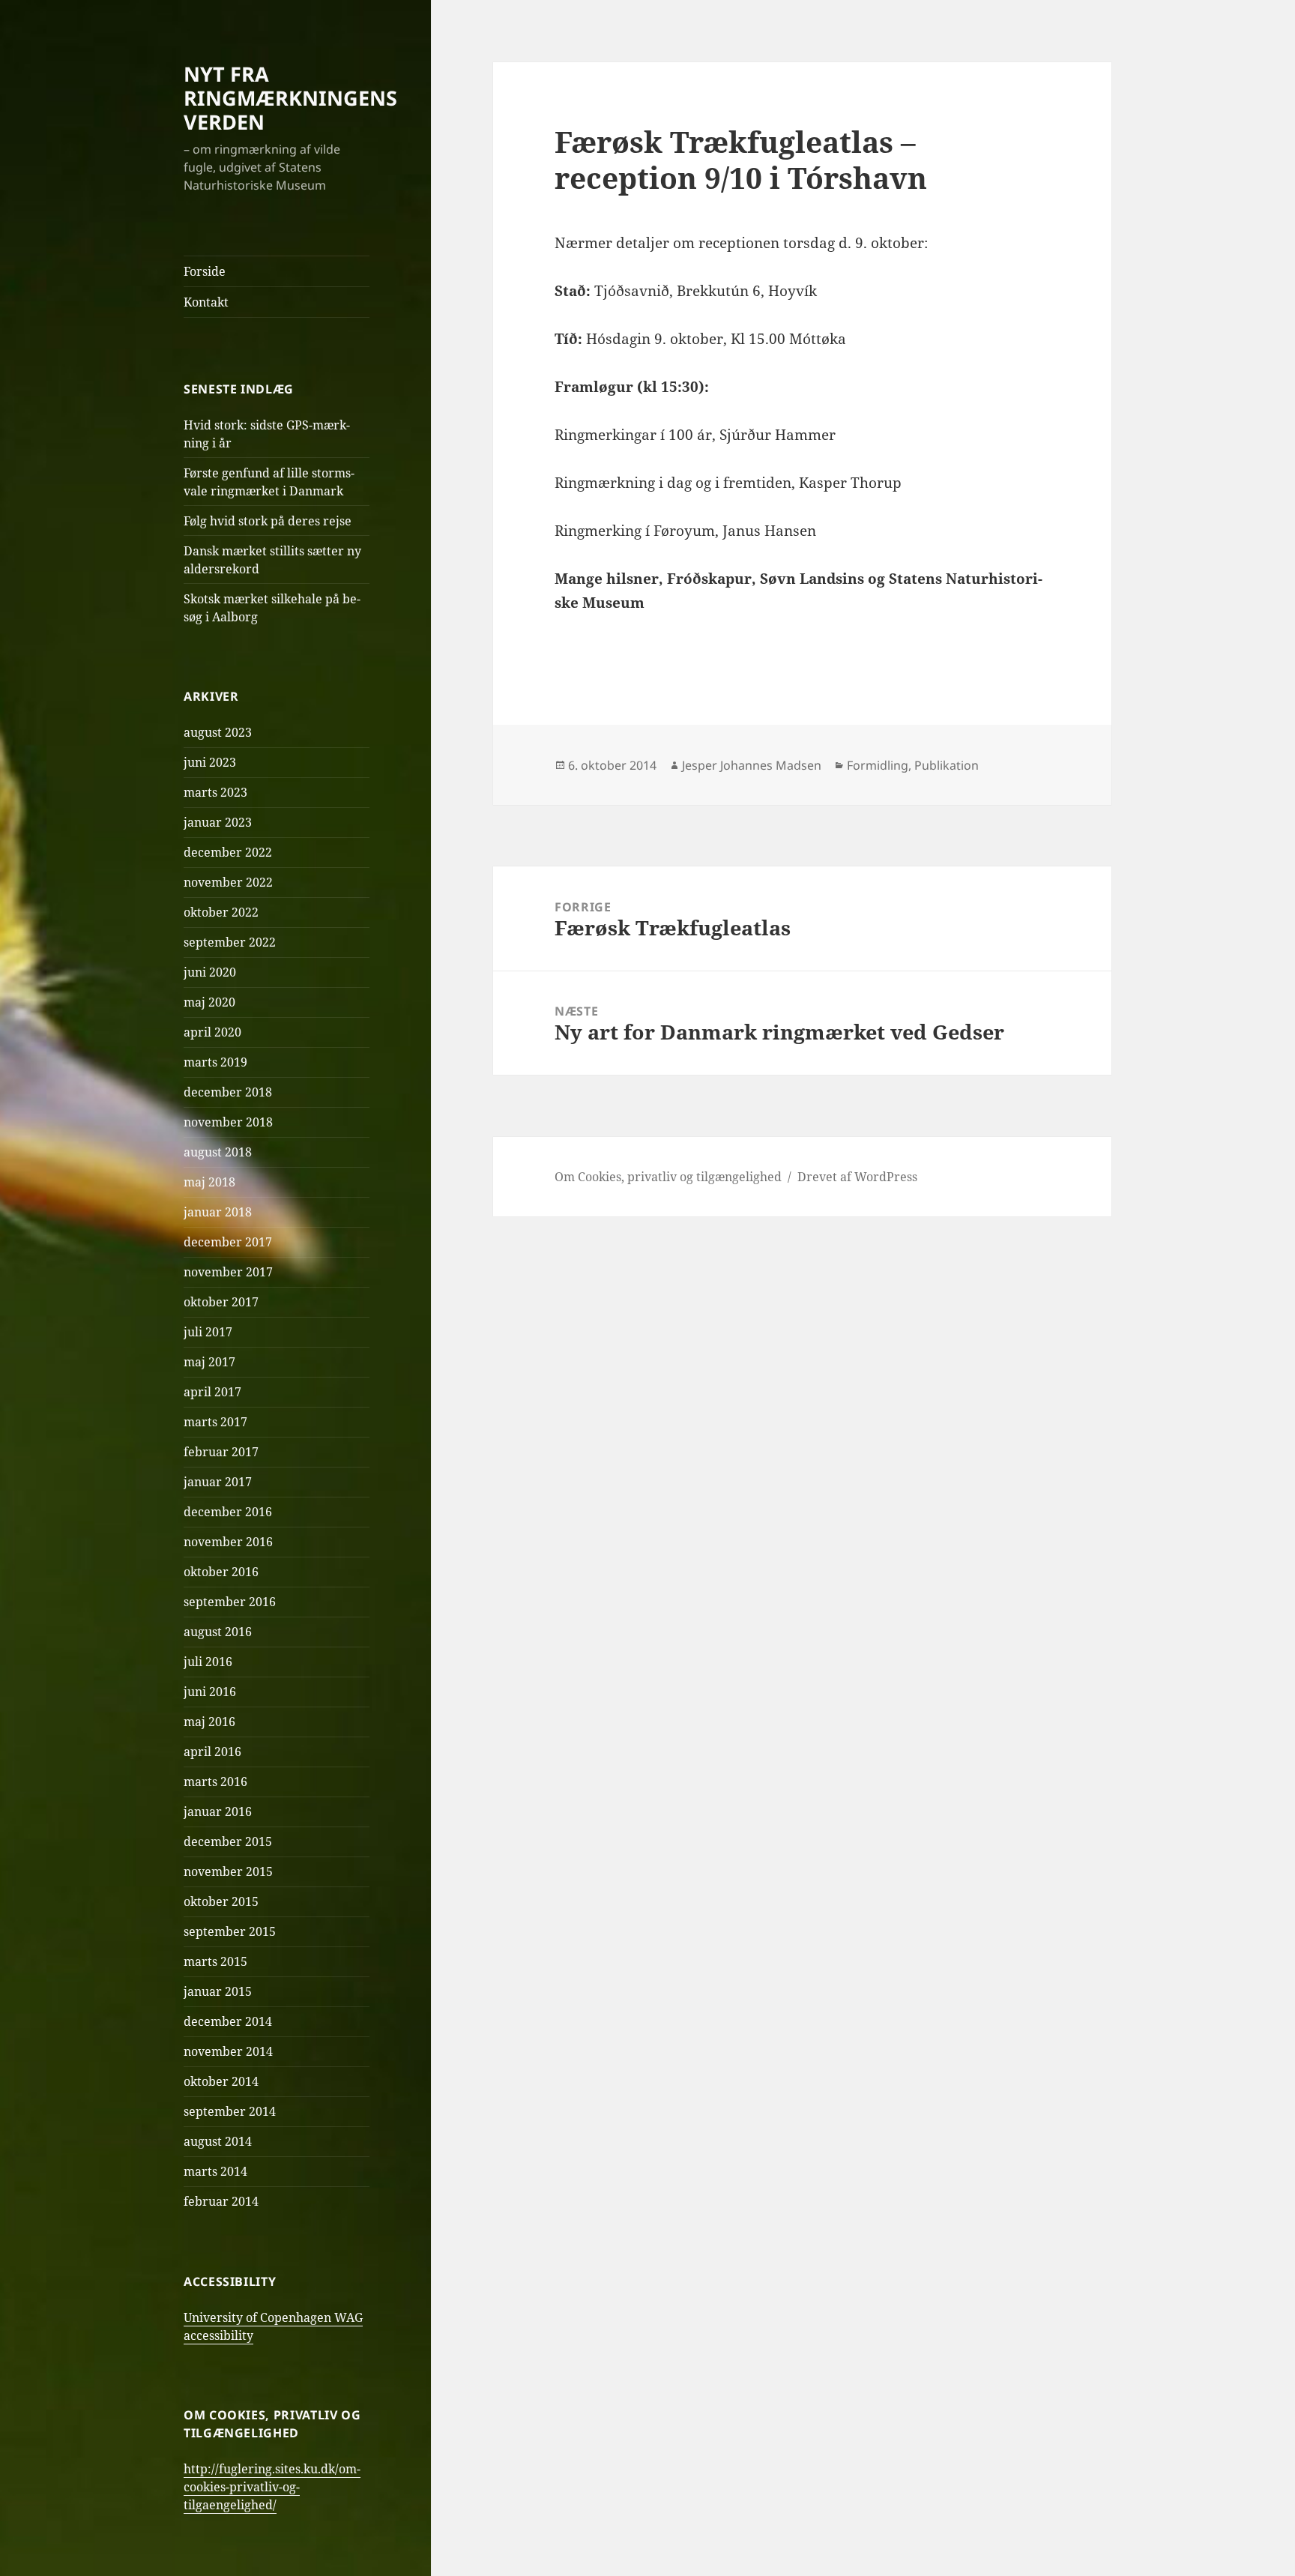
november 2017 (228, 1272)
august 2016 (218, 1632)
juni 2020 (210, 972)
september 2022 (230, 942)
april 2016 (212, 1752)
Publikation (947, 765)
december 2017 (228, 1242)
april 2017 (212, 1392)
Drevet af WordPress (857, 1177)
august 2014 (218, 2141)
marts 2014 (215, 2171)
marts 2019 (215, 1062)
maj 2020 (209, 1002)
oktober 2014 (221, 2081)
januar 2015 (218, 1991)
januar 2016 (218, 1812)
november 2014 (228, 2051)
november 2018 (228, 1122)
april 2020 (212, 1032)
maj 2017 (209, 1362)
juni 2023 (210, 762)
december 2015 (228, 1841)
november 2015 (228, 1871)
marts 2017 (215, 1422)
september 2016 (230, 1602)
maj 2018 (209, 1182)
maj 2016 (209, 1722)
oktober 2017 (221, 1302)
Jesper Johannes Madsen (752, 765)
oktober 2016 (221, 1572)
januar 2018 (218, 1212)
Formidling (878, 765)
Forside (205, 271)
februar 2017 (221, 1452)
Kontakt (206, 302)
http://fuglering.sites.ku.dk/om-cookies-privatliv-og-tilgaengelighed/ (272, 2487)
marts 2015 (215, 1961)
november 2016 (228, 1542)
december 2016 (228, 1512)
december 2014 (228, 2021)
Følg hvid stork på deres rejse (268, 521)
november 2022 (228, 882)
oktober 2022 (221, 912)
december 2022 (228, 852)
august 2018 (218, 1152)
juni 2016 (210, 1692)
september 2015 (230, 1931)
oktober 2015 (221, 1901)
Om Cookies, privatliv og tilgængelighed (668, 1177)
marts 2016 (215, 1782)
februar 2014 (221, 2201)
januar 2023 (218, 822)
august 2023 (218, 732)
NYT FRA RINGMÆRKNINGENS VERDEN (290, 98)
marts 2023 (215, 792)
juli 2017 (208, 1332)
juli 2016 (208, 1662)
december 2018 (228, 1092)
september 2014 (230, 2111)
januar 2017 (218, 1482)
